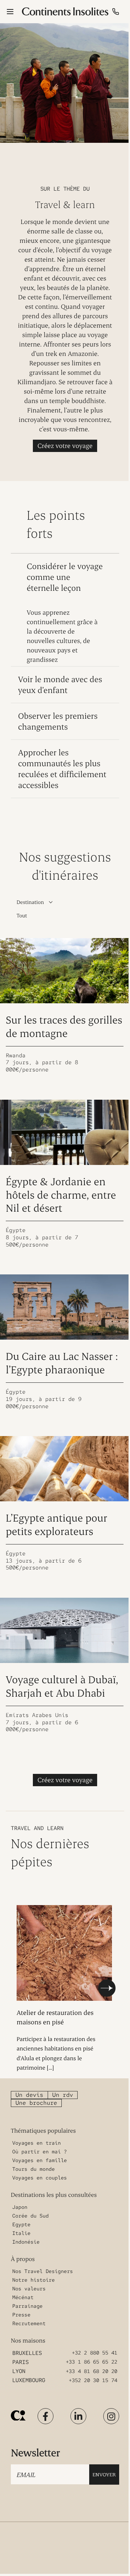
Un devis (29, 2095)
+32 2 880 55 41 (95, 2353)
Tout (22, 915)
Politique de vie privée (31, 2556)
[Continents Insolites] (18, 2416)
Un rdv (63, 2095)
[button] (107, 1988)
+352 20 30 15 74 (93, 2381)
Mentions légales (90, 2544)
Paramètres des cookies (95, 2556)
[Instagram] (111, 2416)
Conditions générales (94, 2532)
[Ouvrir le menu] (10, 12)
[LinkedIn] (78, 2416)
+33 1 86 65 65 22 (92, 2362)
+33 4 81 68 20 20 (92, 2372)
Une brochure (36, 2103)
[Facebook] (45, 2416)
